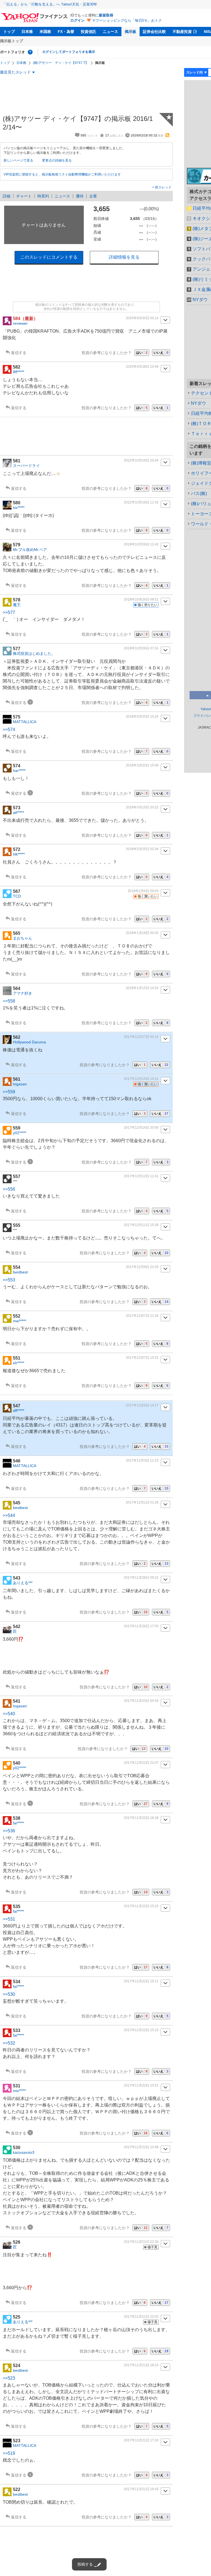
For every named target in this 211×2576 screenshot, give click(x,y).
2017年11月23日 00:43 (141, 1701)
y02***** (20, 1133)
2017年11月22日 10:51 (141, 2085)
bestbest (20, 1272)
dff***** (19, 1411)
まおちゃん (23, 938)
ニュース (110, 32)
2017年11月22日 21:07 (141, 1763)
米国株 (45, 32)
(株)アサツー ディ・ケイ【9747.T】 (61, 63)
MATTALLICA (25, 722)
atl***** (18, 813)
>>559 (9, 1092)
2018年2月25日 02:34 (142, 849)
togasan (20, 1084)
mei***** (20, 1321)
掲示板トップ (12, 41)
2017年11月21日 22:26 (141, 2242)
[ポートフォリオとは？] (30, 52)
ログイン (77, 20)
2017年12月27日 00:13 (141, 1037)
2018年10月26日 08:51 (141, 599)
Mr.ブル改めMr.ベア (30, 550)
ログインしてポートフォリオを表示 (69, 52)
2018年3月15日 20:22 (142, 807)
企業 (93, 196)
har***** (19, 771)
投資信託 (88, 32)
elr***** (19, 1363)
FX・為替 (66, 32)
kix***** (19, 508)
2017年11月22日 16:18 (141, 1818)
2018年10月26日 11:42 (141, 544)
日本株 (27, 32)
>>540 (9, 1714)
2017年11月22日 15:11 (141, 1981)
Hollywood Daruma (29, 1042)
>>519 (9, 2453)
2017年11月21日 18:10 (141, 2365)
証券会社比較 (154, 32)
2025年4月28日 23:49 (142, 367)
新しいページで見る (18, 160)
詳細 (7, 196)
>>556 (9, 1189)
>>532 (9, 2043)
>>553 (9, 1280)
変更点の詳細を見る (57, 160)
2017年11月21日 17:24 (141, 2440)
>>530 (9, 1994)
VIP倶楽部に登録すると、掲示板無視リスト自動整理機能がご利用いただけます (62, 174)
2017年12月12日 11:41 (141, 1176)
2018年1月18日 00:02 (142, 933)
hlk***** (19, 854)
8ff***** (19, 372)
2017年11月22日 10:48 (141, 2147)
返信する (19, 353)
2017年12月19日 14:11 (141, 1079)
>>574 (9, 730)
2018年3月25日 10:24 (142, 717)
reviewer (20, 323)
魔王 (17, 605)
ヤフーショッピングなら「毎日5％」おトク (127, 20)
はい (142, 353)
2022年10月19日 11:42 (141, 502)
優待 (80, 196)
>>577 (9, 612)
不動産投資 (182, 32)
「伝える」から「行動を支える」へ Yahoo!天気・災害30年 (50, 4)
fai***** (18, 1823)
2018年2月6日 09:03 (143, 891)
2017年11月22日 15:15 (141, 1906)
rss (167, 135)
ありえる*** (23, 1583)
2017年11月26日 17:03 (141, 1626)
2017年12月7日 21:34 (142, 1316)
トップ (9, 32)
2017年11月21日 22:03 (141, 2317)
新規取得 (106, 15)
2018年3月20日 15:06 (142, 765)
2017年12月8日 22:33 (142, 1267)
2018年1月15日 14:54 (142, 988)
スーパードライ (26, 466)
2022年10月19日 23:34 (141, 460)
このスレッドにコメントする (49, 257)
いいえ (161, 353)
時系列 (43, 196)
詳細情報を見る (124, 257)
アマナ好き (23, 993)
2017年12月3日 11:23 (142, 1460)
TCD (17, 896)
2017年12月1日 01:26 (142, 1502)
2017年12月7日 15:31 (142, 1358)
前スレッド (163, 187)
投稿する (85, 2564)
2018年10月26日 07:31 (141, 648)
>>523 (9, 2378)
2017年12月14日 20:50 (141, 1128)
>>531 (9, 1919)
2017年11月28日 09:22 (141, 1578)
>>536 (9, 1831)
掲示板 (131, 32)
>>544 (9, 1515)
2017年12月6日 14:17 (142, 1405)
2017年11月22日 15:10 (141, 2030)
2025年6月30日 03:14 (142, 318)
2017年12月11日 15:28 (141, 1225)
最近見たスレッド (15, 72)
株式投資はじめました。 (34, 653)
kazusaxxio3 (24, 2152)
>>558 (9, 1001)
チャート (24, 196)
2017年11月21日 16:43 (141, 2489)
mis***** (19, 2091)
